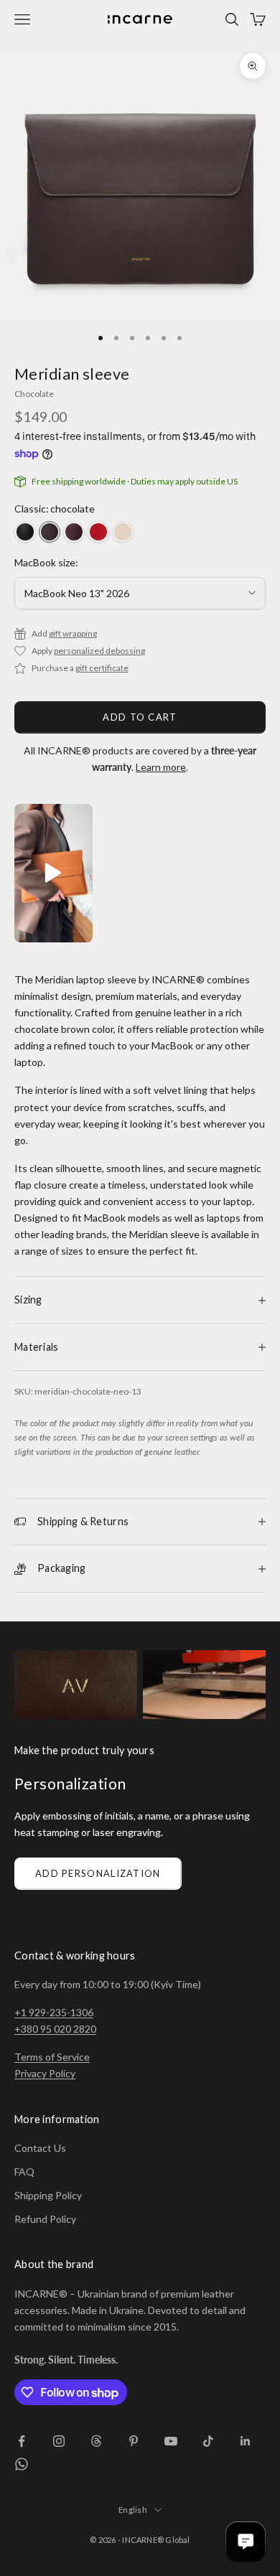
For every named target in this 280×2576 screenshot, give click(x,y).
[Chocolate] (50, 532)
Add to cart (140, 717)
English (133, 2510)
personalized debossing (99, 651)
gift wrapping (73, 633)
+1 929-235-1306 (54, 2012)
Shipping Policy (48, 2195)
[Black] (25, 532)
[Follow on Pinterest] (134, 2441)
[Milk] (123, 532)
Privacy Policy (45, 2073)
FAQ (24, 2172)
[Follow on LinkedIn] (246, 2441)
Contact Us (40, 2148)
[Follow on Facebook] (22, 2441)
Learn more (161, 767)
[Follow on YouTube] (171, 2441)
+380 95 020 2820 (55, 2029)
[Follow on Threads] (96, 2441)
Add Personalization (98, 1873)
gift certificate (102, 668)
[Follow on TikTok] (208, 2441)
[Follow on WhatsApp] (22, 2464)
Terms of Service (52, 2057)
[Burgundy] (74, 532)
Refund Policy (45, 2219)
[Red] (98, 532)
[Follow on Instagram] (59, 2441)
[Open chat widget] (246, 2542)
